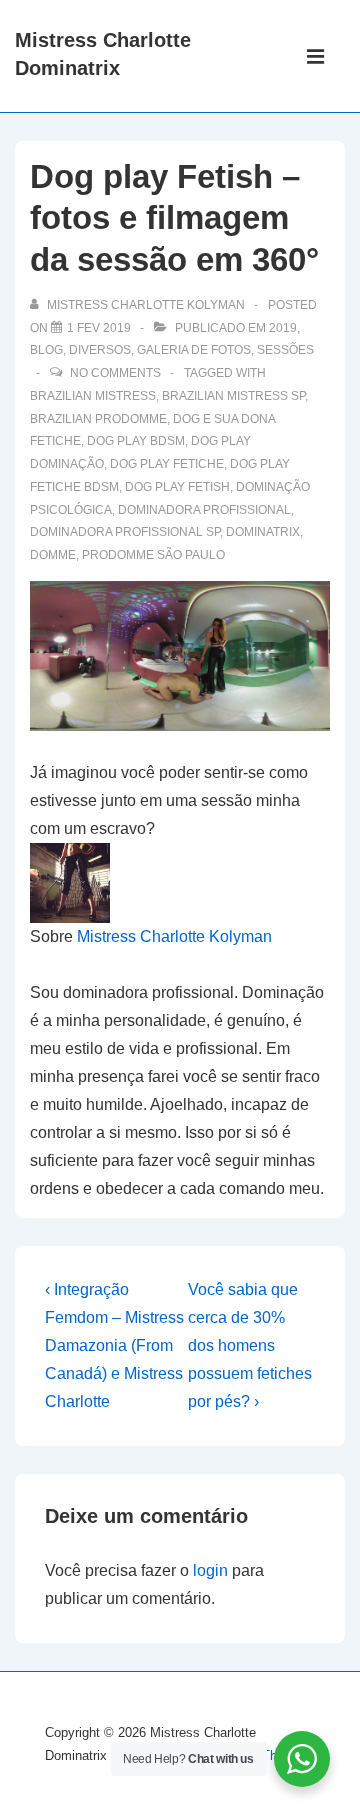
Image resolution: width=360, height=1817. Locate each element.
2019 (283, 328)
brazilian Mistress (93, 396)
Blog (46, 350)
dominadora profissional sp (125, 532)
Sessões (285, 350)
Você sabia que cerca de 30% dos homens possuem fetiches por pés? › (250, 1345)
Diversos (100, 350)
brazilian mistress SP (233, 396)
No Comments (115, 373)
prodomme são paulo (153, 555)
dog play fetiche (167, 464)
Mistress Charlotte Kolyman (174, 936)
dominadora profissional (204, 510)
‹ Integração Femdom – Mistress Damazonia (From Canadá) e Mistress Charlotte (114, 1345)
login (210, 1570)
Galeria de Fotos (194, 350)
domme (53, 555)
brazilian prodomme (98, 419)
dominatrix (263, 532)
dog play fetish (177, 487)
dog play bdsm (136, 441)
